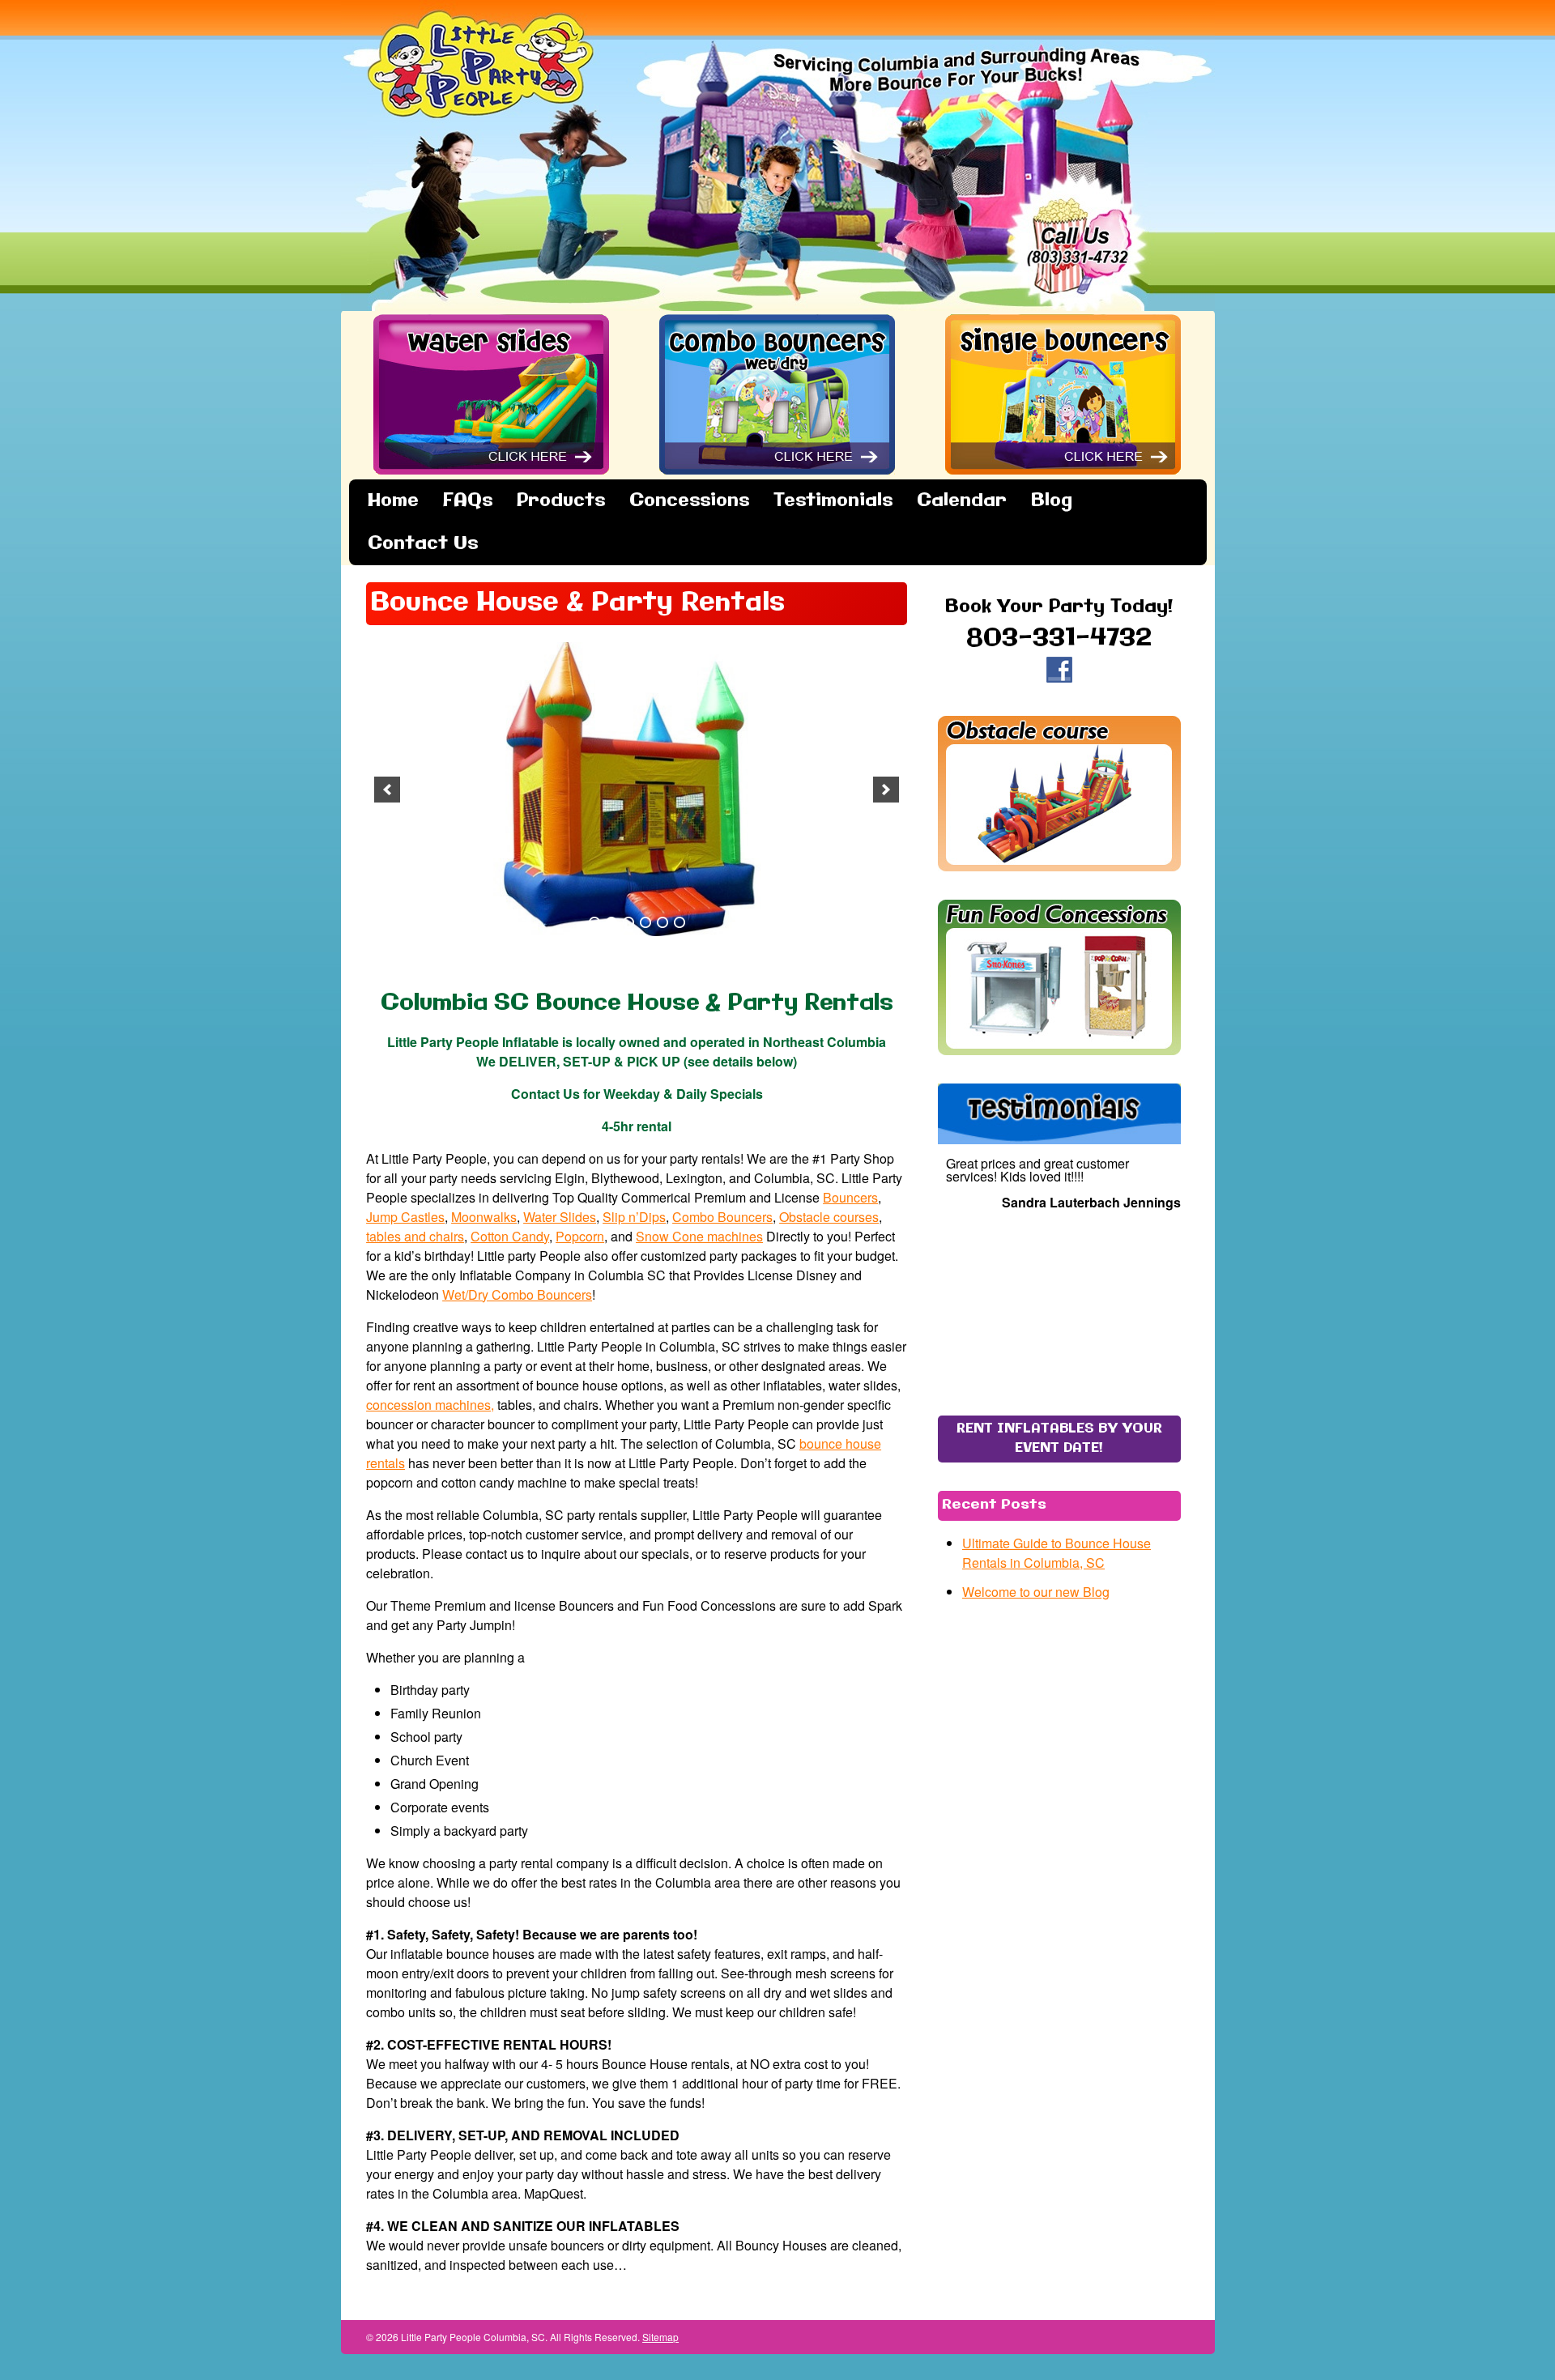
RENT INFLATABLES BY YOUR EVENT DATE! (1059, 1439)
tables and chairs (415, 1236)
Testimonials (833, 501)
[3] (628, 922)
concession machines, (430, 1405)
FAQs (468, 501)
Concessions (689, 501)
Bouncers (850, 1197)
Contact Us (423, 544)
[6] (680, 922)
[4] (645, 922)
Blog (1052, 501)
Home (393, 501)
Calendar (962, 501)
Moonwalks (484, 1217)
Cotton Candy (510, 1236)
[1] (594, 922)
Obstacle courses (829, 1217)
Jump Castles (405, 1217)
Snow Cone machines (699, 1236)
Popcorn (580, 1236)
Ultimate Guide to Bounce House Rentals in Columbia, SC (1057, 1553)
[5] (662, 922)
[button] (387, 790)
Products (561, 501)
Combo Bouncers (722, 1217)
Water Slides (560, 1217)
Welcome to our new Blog (1036, 1592)
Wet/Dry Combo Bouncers (517, 1294)
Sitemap (660, 2337)
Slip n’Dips (634, 1217)
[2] (611, 922)
